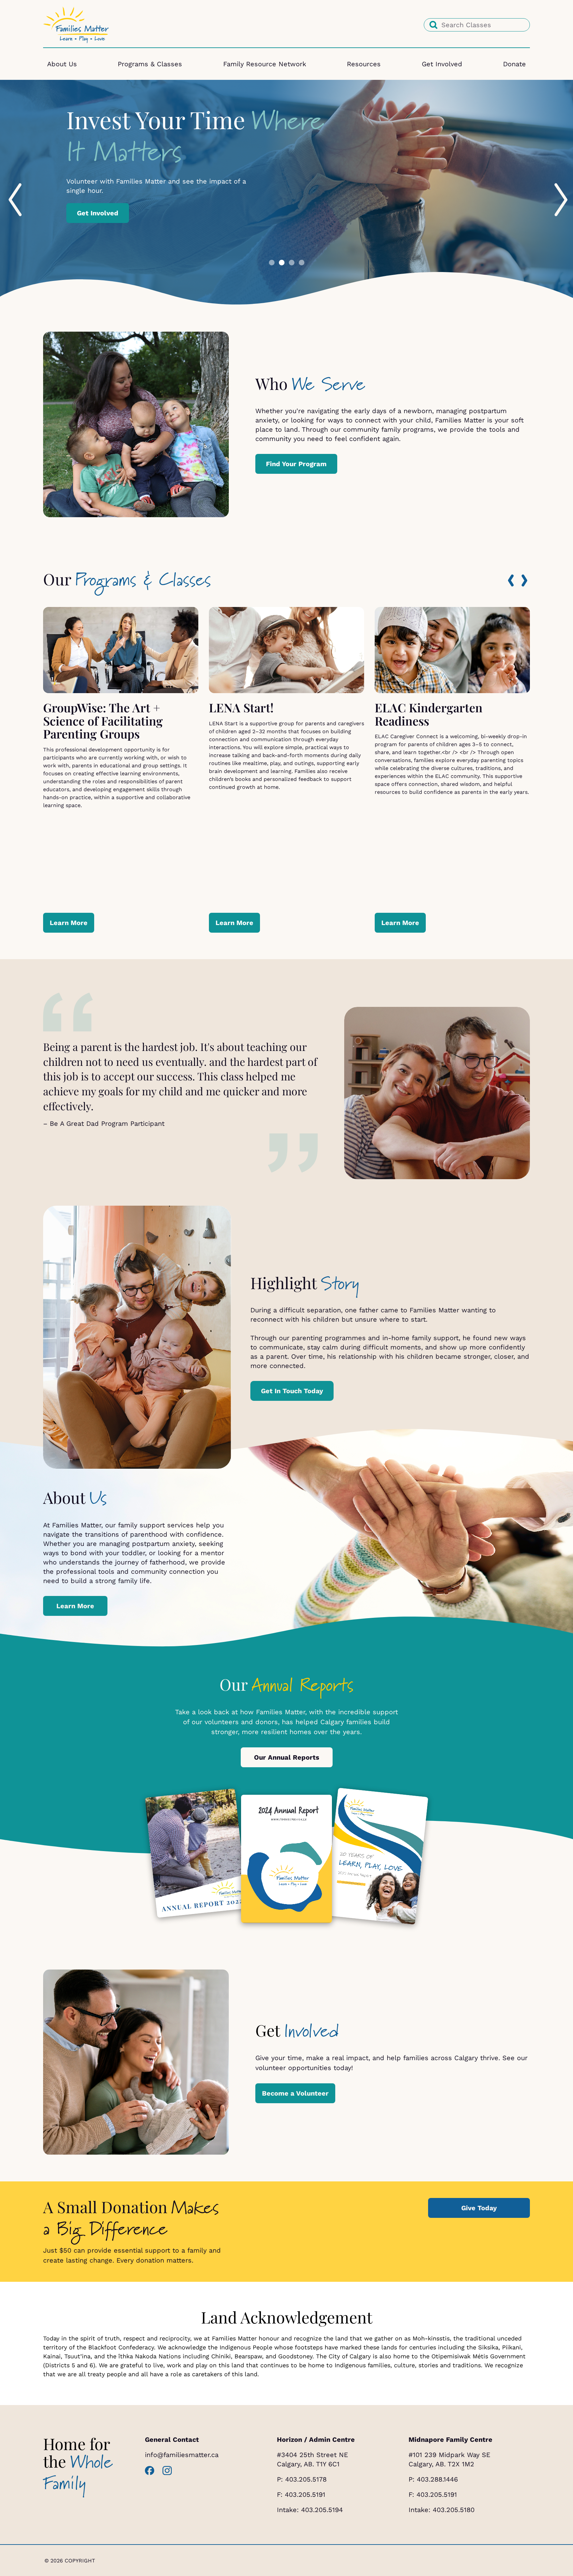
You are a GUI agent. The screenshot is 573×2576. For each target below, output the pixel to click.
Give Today (479, 2208)
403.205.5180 (454, 2510)
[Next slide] (554, 185)
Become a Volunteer (295, 2093)
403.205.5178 (306, 2479)
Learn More (96, 208)
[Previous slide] (9, 185)
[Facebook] (150, 2471)
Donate (514, 64)
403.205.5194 (322, 2510)
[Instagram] (167, 2471)
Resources (364, 64)
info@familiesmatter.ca (182, 2455)
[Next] (524, 581)
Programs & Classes (150, 64)
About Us (62, 64)
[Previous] (511, 580)
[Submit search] (433, 25)
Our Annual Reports (287, 1757)
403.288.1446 (437, 2479)
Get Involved (442, 64)
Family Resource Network (265, 64)
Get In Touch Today (292, 1391)
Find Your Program (296, 464)
